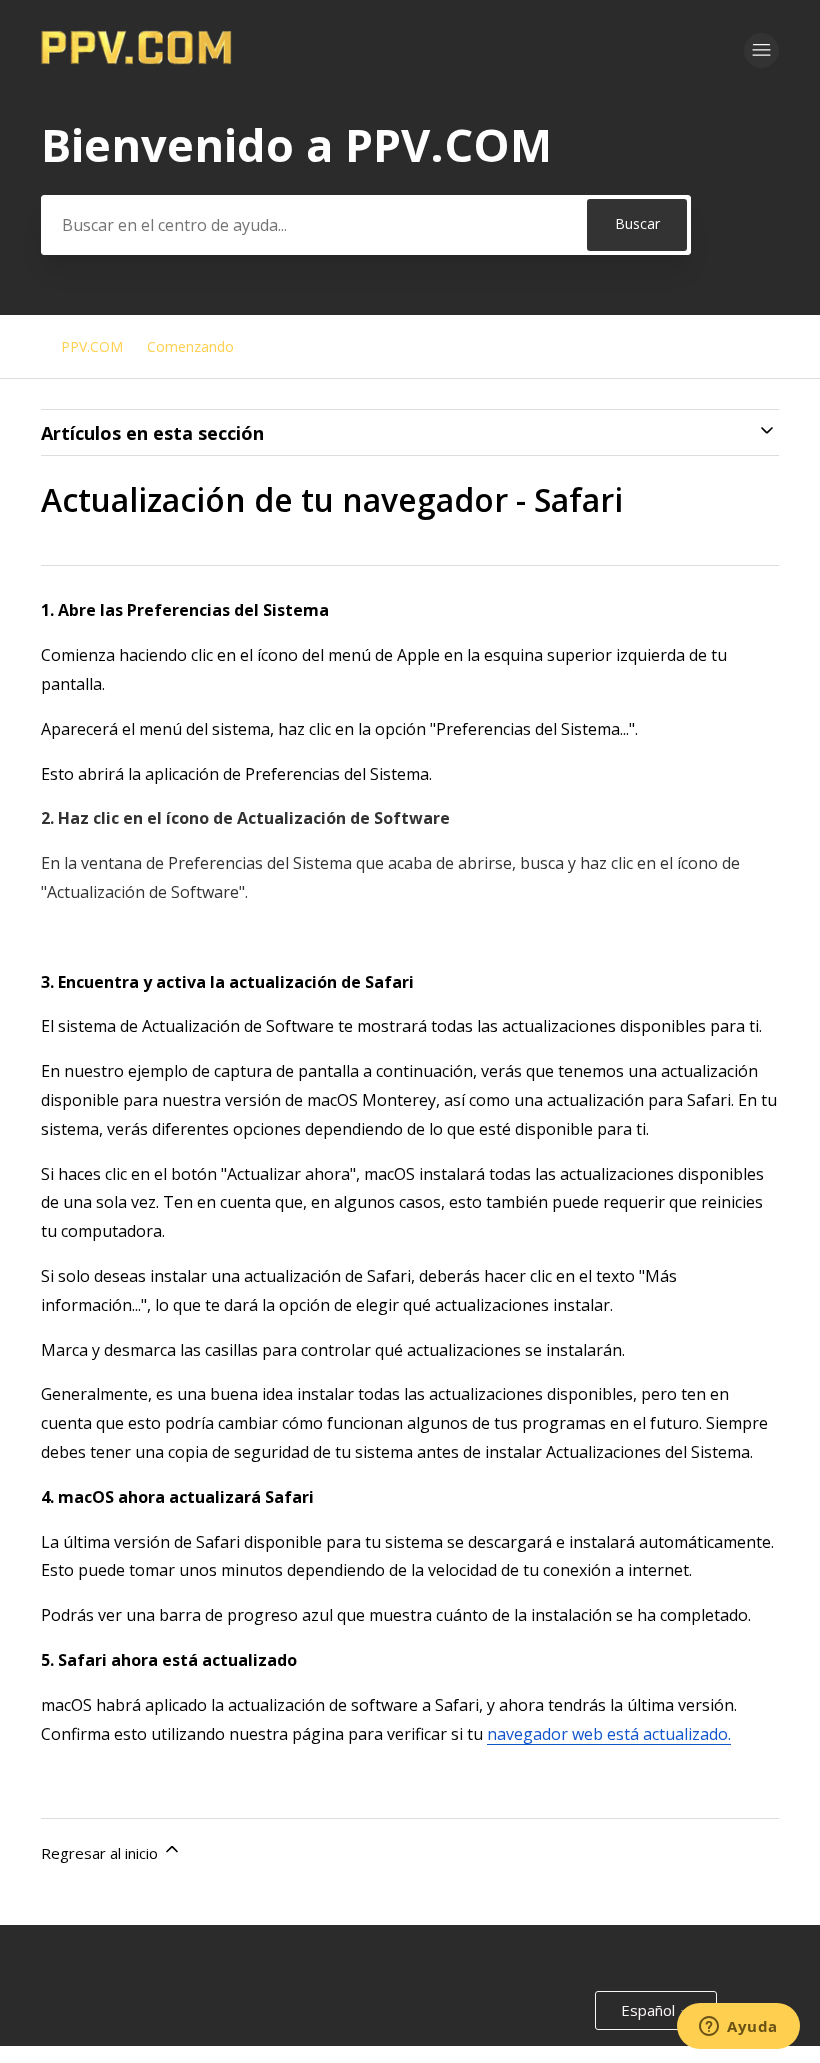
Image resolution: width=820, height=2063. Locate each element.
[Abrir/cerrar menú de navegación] (761, 50)
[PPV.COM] (136, 59)
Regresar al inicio (101, 1853)
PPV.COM (92, 346)
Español (650, 2010)
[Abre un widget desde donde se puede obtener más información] (738, 2028)
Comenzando (190, 346)
